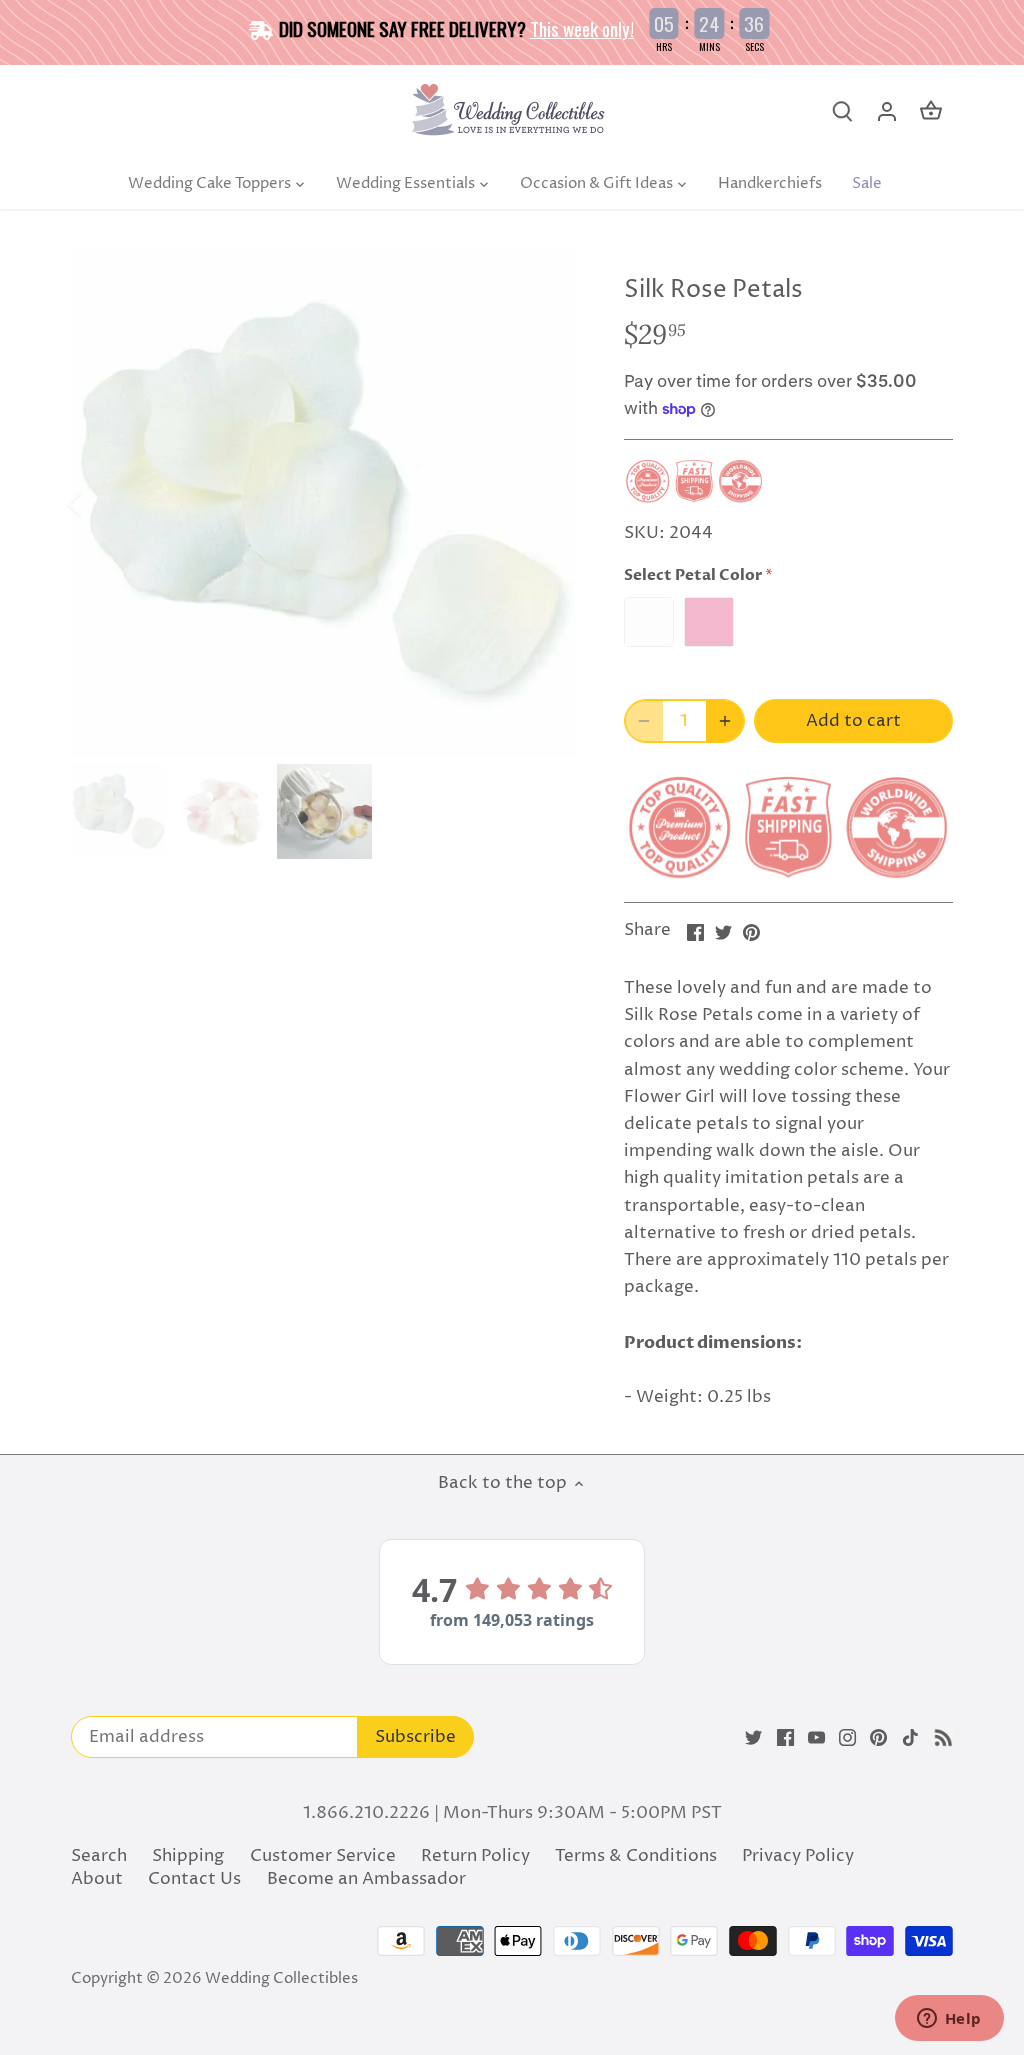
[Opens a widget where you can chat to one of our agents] (949, 2020)
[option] (323, 503)
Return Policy (475, 1856)
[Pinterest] (878, 1738)
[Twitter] (753, 1738)
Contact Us (194, 1879)
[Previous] (101, 504)
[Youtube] (816, 1738)
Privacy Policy (798, 1856)
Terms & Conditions (636, 1856)
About (97, 1879)
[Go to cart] (931, 111)
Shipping (188, 1856)
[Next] (546, 504)
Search (99, 1856)
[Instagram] (847, 1738)
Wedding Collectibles (281, 1978)
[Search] (843, 111)
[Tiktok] (910, 1738)
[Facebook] (785, 1738)
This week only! (582, 28)
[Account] (887, 111)
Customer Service (323, 1856)
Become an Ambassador (366, 1879)
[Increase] (725, 721)
